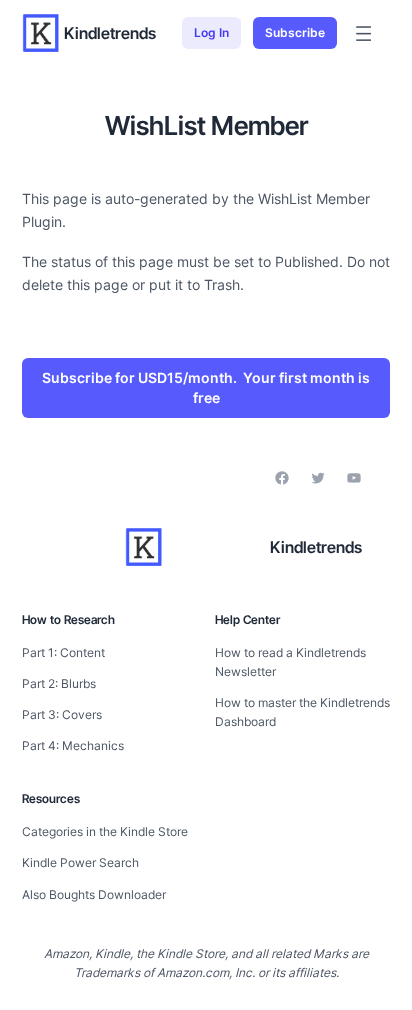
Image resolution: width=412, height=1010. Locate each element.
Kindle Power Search (80, 862)
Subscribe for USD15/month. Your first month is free (206, 387)
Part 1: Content (63, 652)
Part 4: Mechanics (73, 745)
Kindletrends (110, 33)
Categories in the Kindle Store (105, 831)
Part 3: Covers (62, 714)
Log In (211, 32)
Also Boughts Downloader (94, 894)
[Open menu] (363, 33)
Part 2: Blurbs (59, 683)
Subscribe (295, 32)
